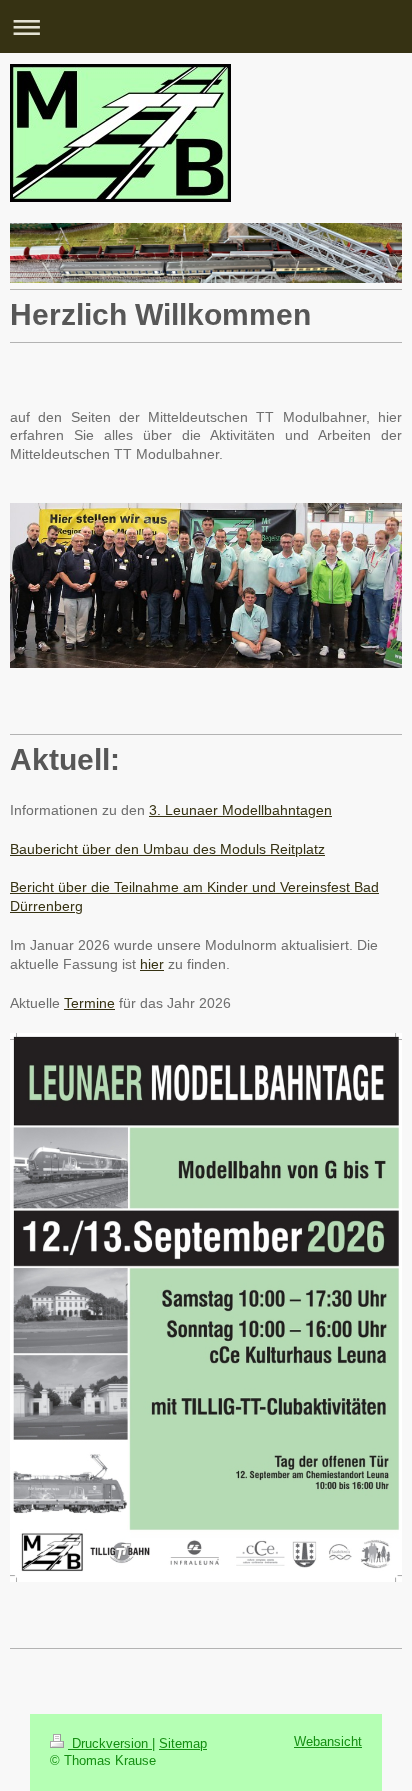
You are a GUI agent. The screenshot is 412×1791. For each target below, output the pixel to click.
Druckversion (110, 1744)
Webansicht (328, 1742)
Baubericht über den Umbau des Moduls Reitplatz (167, 849)
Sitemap (183, 1744)
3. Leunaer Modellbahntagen (240, 810)
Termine (89, 1003)
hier (152, 964)
